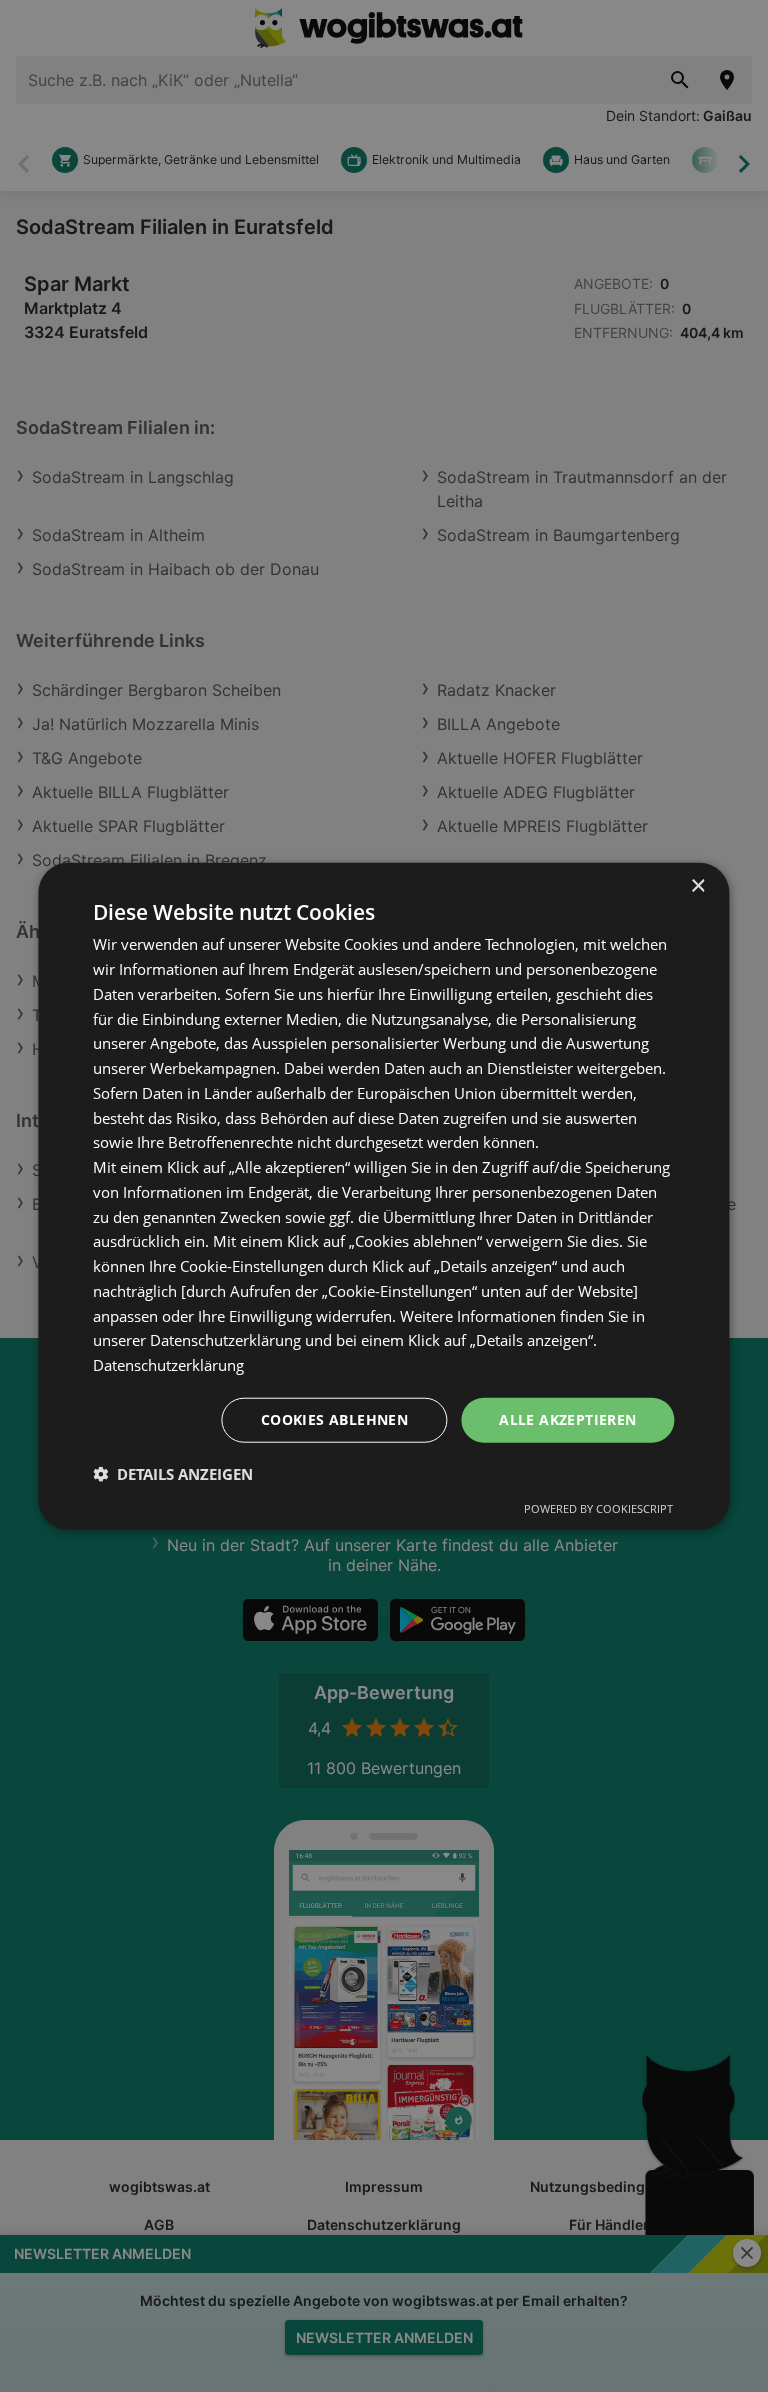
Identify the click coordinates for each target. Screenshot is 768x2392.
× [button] (697, 886)
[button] (173, 1473)
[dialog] (383, 1196)
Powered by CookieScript (598, 1507)
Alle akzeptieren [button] (567, 1419)
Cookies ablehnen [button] (334, 1419)
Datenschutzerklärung (168, 1365)
